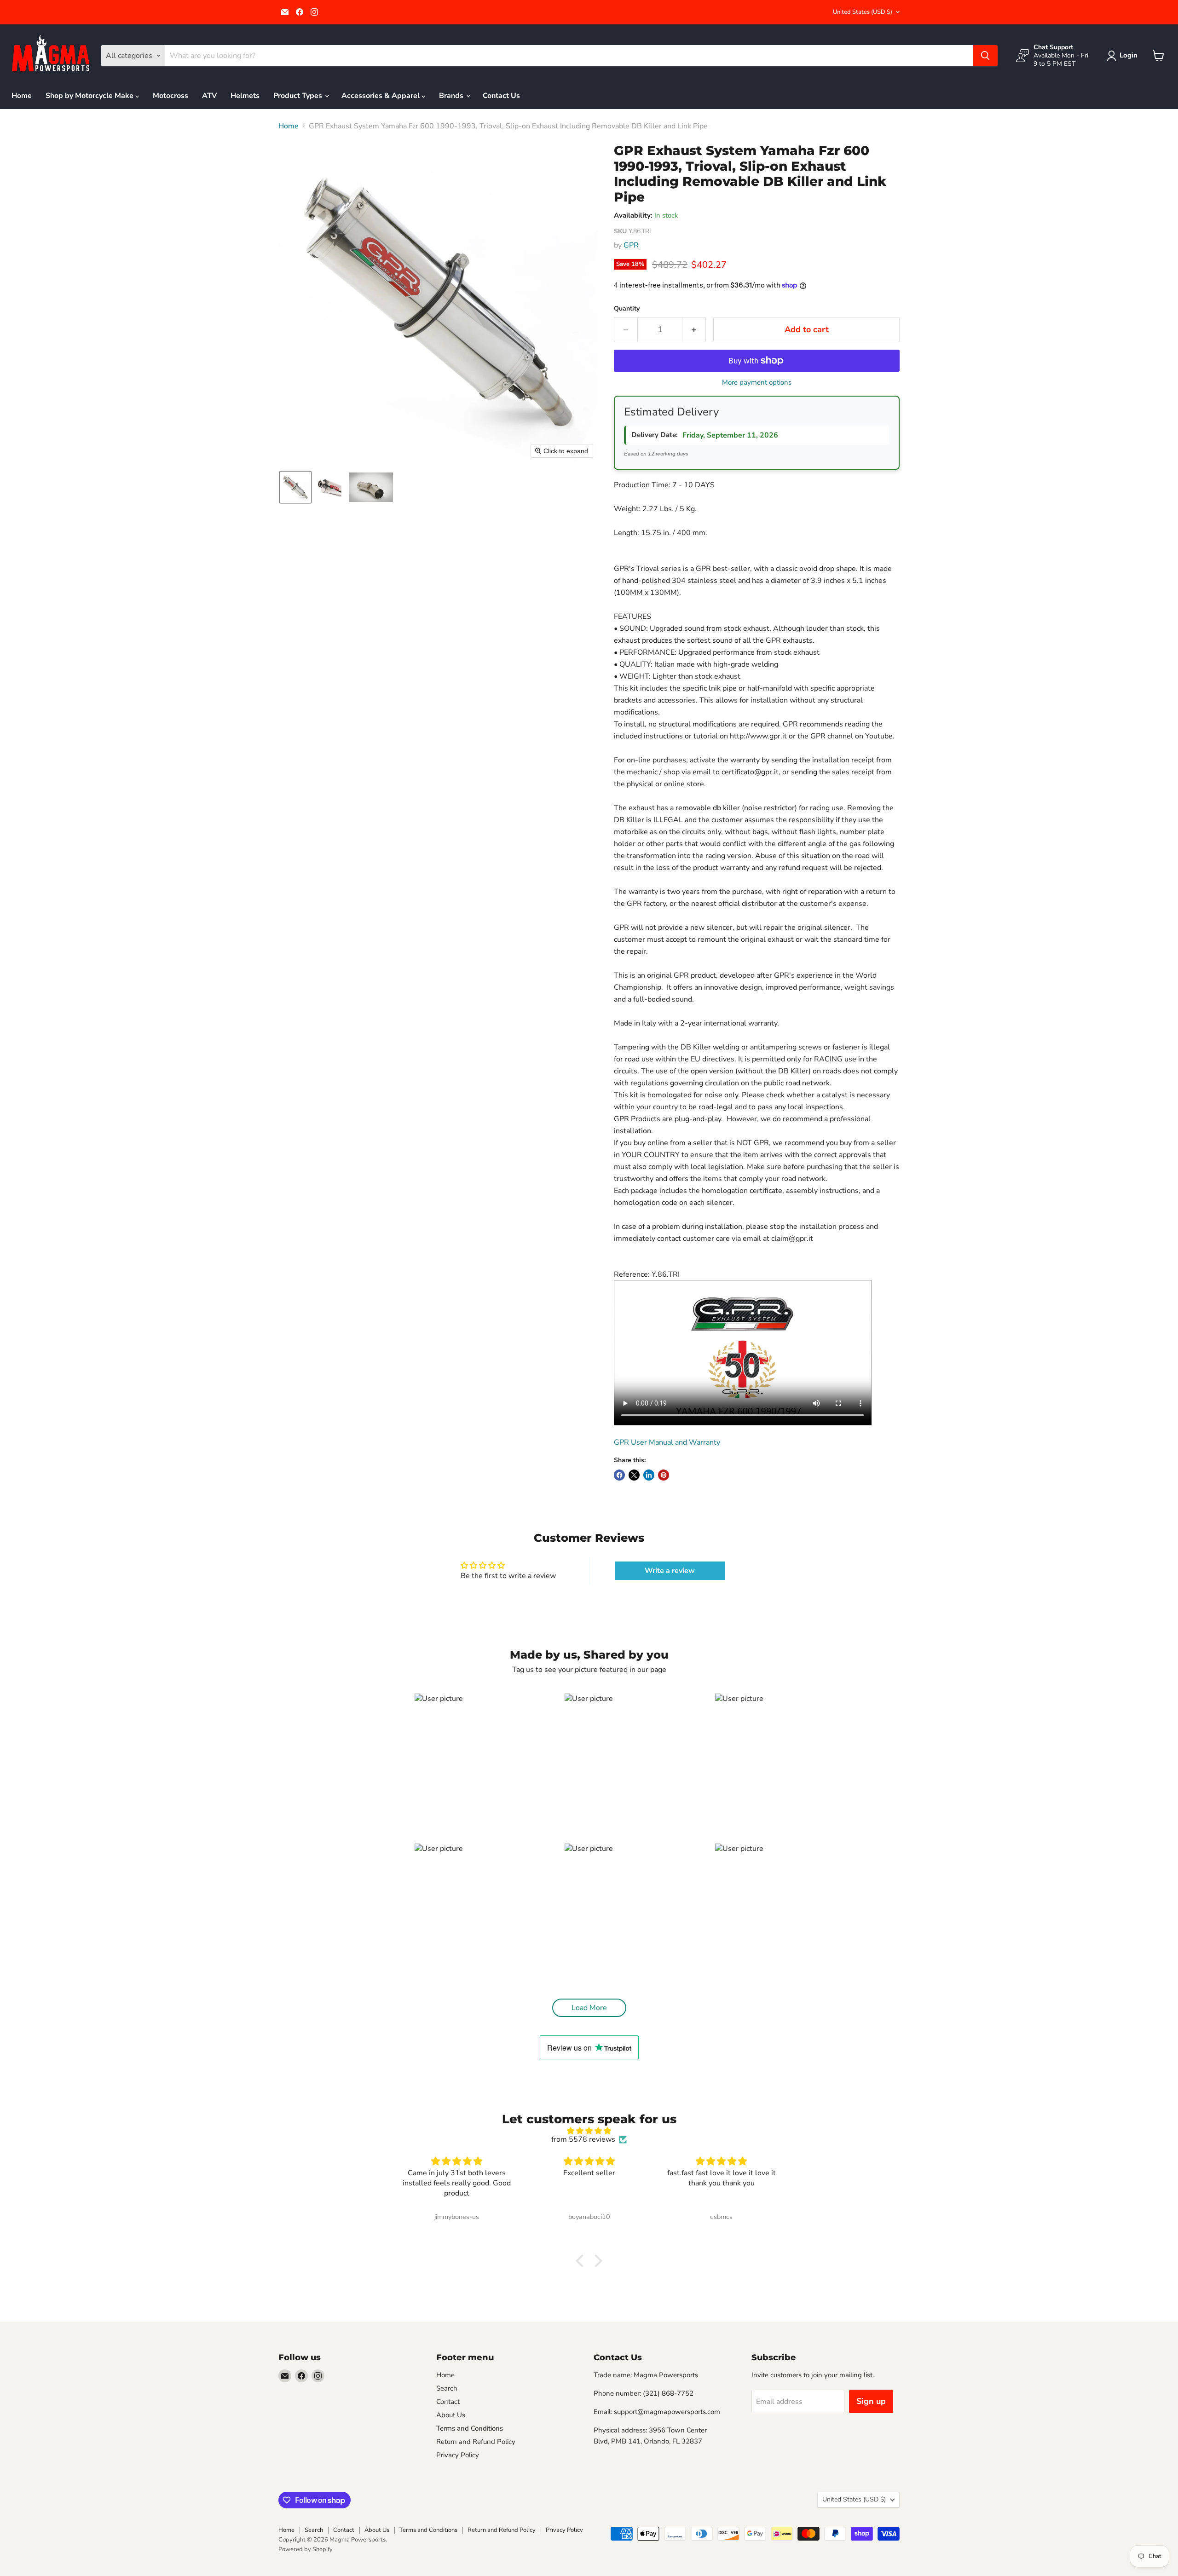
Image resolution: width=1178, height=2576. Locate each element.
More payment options (757, 383)
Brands (452, 96)
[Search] (985, 56)
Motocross (170, 96)
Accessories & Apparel (381, 96)
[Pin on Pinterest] (664, 1475)
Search (447, 2388)
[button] (1124, 56)
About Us (451, 2415)
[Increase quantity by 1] (694, 330)
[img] (589, 2131)
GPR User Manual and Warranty (667, 1442)
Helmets (245, 96)
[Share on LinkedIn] (649, 1475)
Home (22, 96)
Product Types (299, 96)
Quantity (627, 309)
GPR (631, 245)
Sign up (871, 2401)
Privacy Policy (458, 2455)
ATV (209, 96)
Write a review (670, 1571)
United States (863, 12)
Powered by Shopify (306, 2549)
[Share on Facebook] (619, 1475)
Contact (448, 2402)
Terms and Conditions (470, 2428)
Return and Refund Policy (476, 2442)
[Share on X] (634, 1475)
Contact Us (501, 96)
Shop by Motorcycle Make (90, 96)
